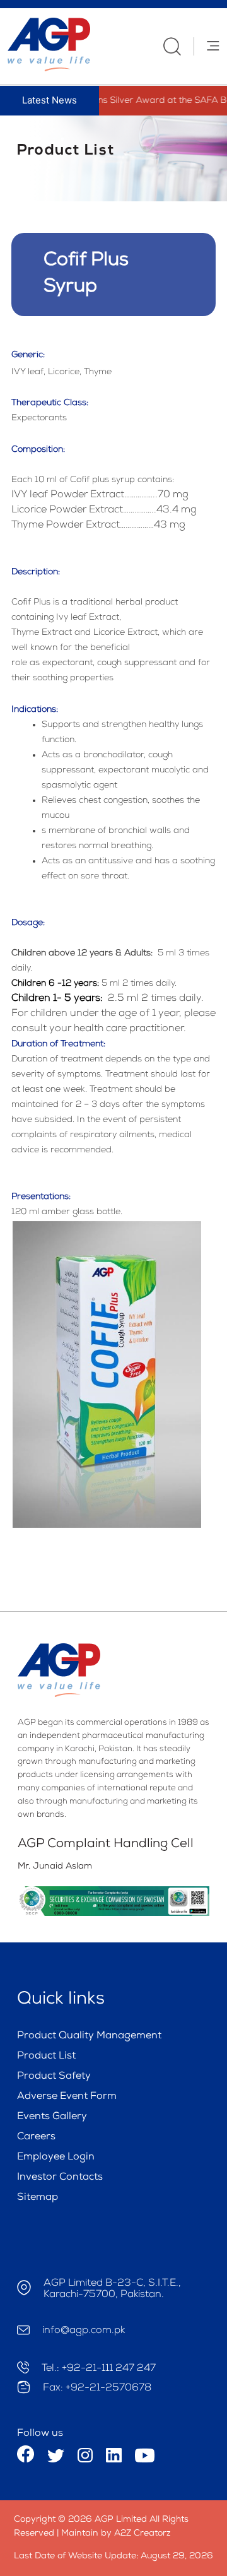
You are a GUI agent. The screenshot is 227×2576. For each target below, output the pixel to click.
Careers (36, 2137)
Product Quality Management (89, 2036)
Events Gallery (52, 2117)
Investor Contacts (60, 2178)
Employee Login (56, 2158)
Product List (46, 2057)
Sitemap (38, 2198)
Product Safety (54, 2077)
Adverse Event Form (67, 2097)
